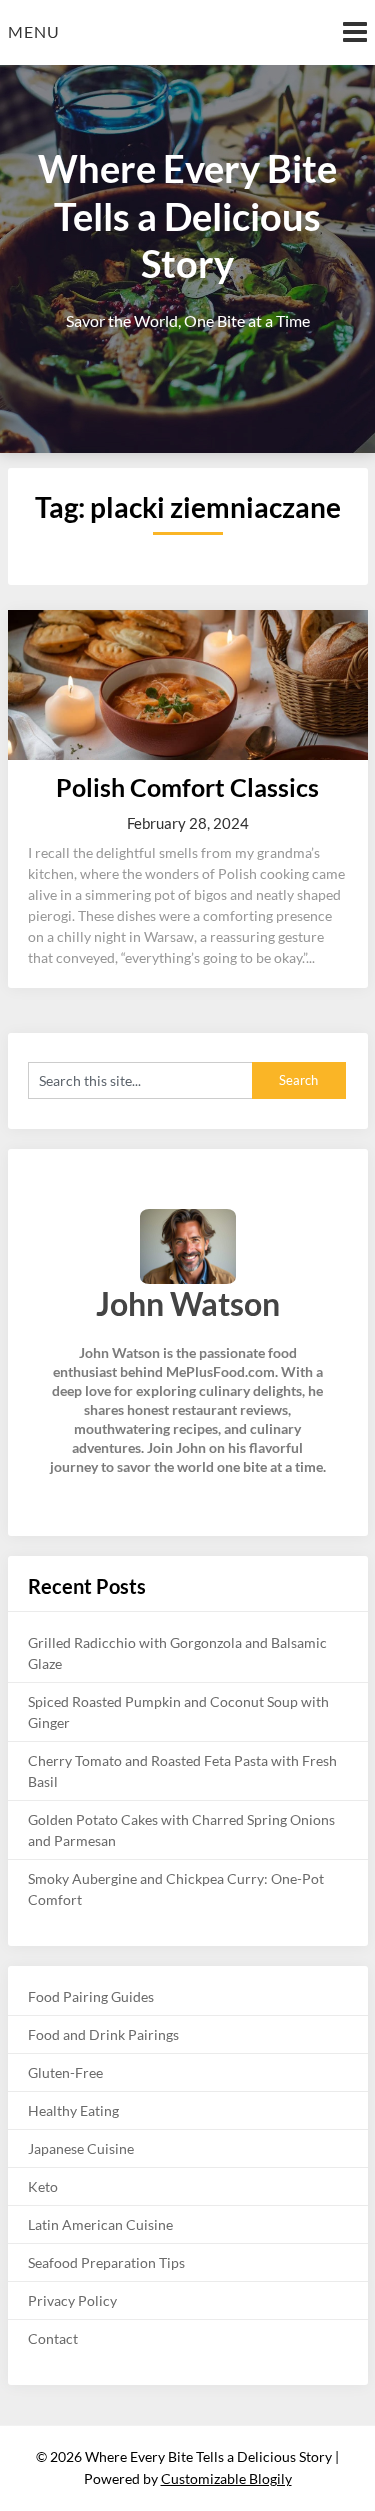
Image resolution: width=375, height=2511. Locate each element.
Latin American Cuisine (100, 2224)
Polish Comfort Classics (187, 787)
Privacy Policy (72, 2300)
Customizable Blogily (226, 2478)
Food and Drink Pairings (103, 2034)
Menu (34, 31)
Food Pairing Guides (91, 1996)
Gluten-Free (65, 2072)
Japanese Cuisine (81, 2148)
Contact (53, 2338)
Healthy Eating (73, 2110)
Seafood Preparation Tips (106, 2262)
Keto (43, 2186)
